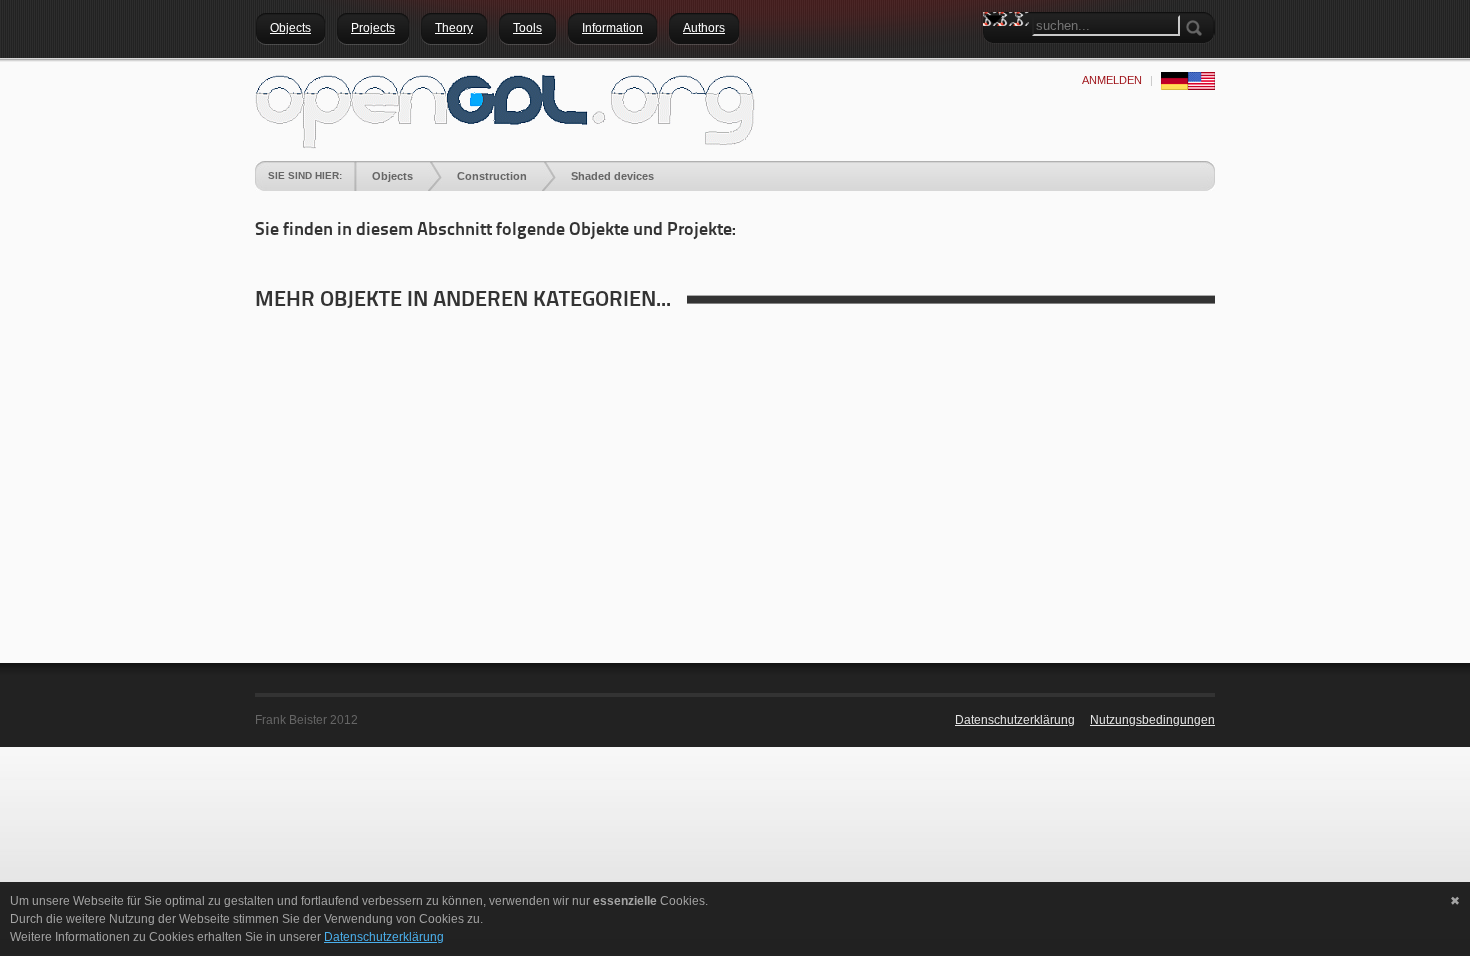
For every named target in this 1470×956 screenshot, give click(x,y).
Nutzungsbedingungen (1152, 720)
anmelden (1112, 80)
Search (998, 55)
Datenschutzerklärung (1015, 720)
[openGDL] (505, 109)
